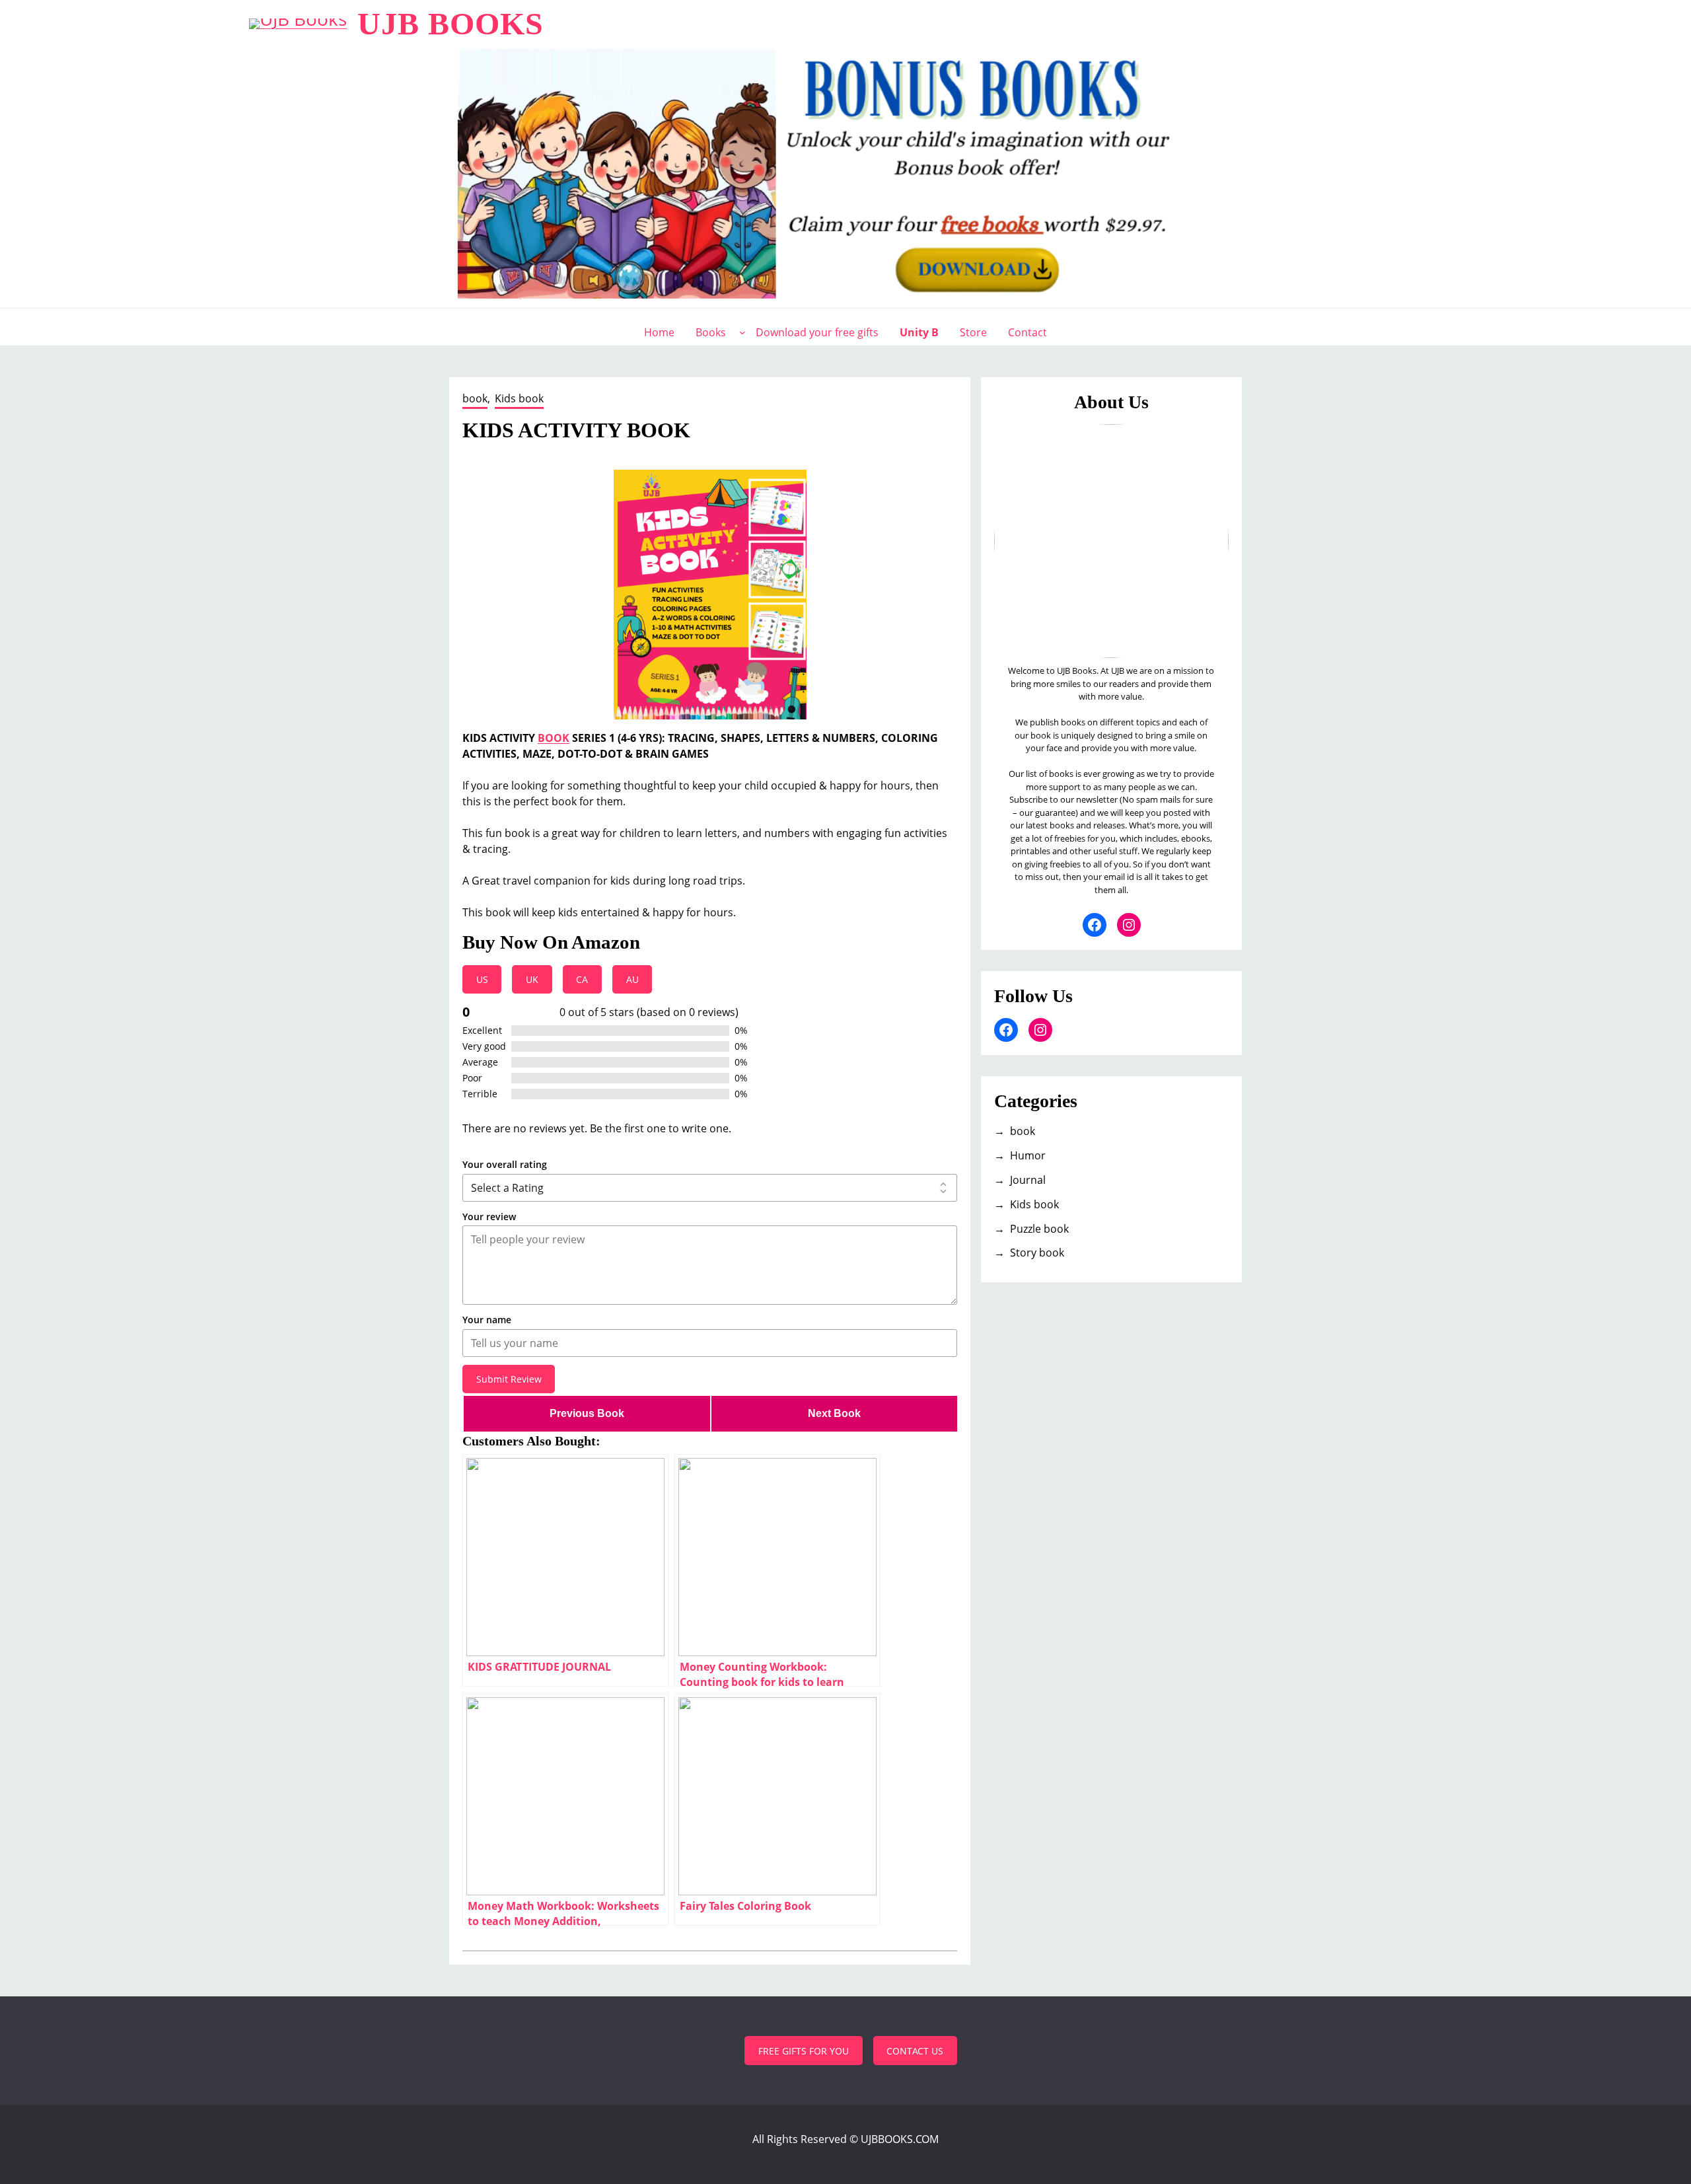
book (475, 398)
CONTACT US (915, 2051)
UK (532, 979)
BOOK (554, 738)
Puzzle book (1039, 1229)
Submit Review (509, 1379)
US (482, 979)
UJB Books (450, 23)
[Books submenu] (742, 332)
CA (582, 979)
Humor (1028, 1155)
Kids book (519, 398)
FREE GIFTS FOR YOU (804, 2051)
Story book (1037, 1253)
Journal (1028, 1180)
